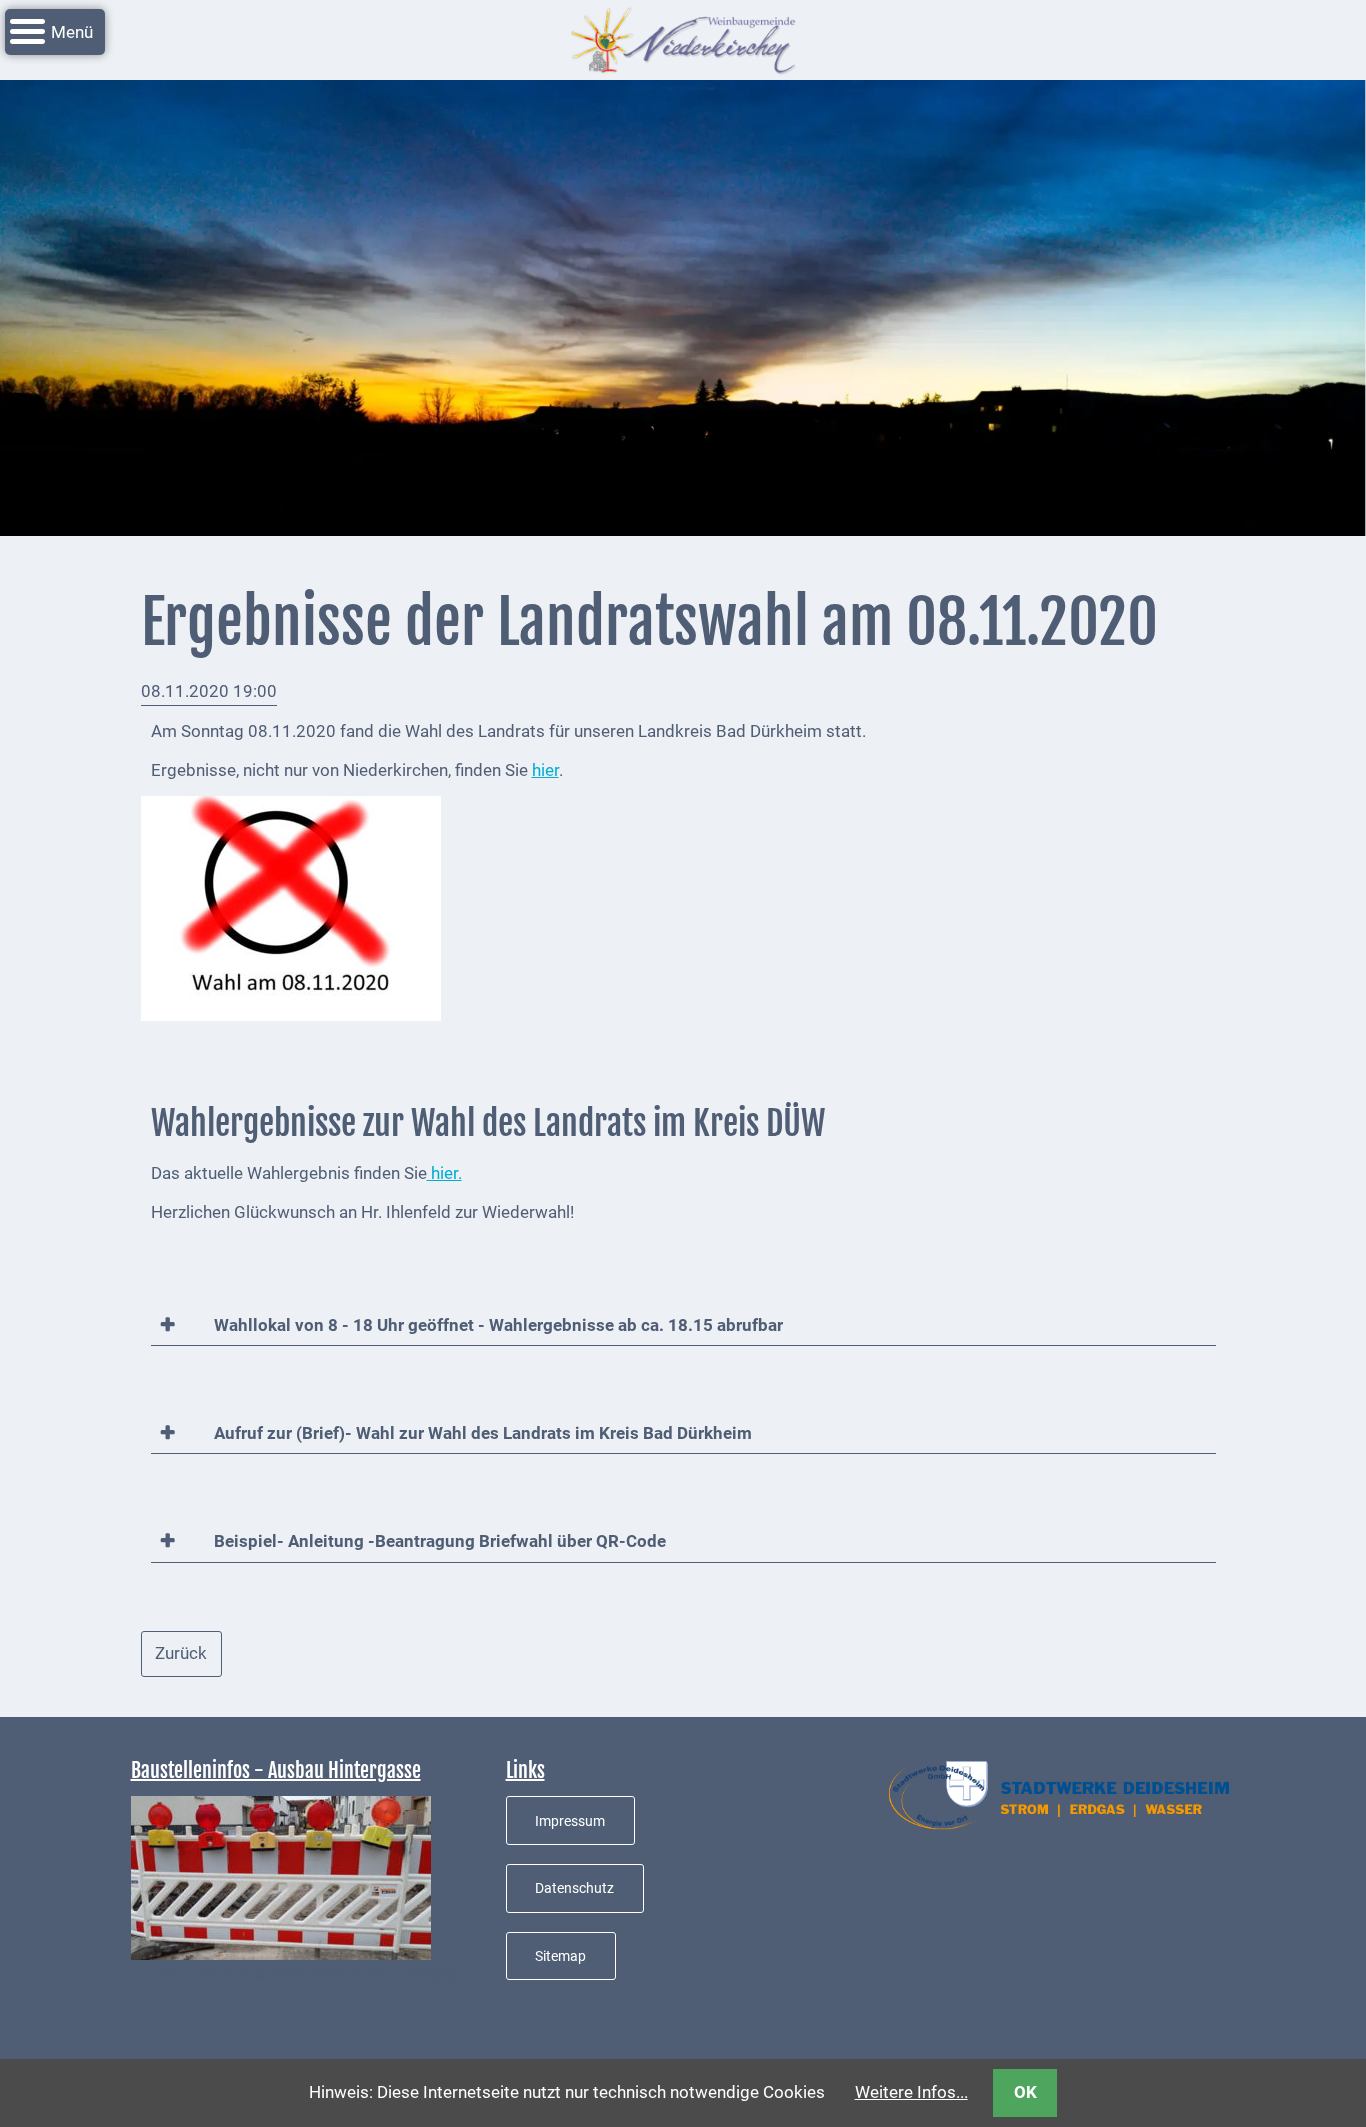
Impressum (570, 1821)
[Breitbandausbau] (281, 1877)
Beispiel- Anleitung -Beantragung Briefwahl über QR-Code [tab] (438, 1541)
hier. (444, 1173)
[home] (683, 38)
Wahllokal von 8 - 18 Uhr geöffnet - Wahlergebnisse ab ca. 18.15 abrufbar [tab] (496, 1325)
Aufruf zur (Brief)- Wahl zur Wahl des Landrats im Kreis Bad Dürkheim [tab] (481, 1433)
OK (1025, 2092)
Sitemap (560, 1956)
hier (545, 770)
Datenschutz (574, 1888)
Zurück (181, 1653)
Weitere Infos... (911, 2092)
